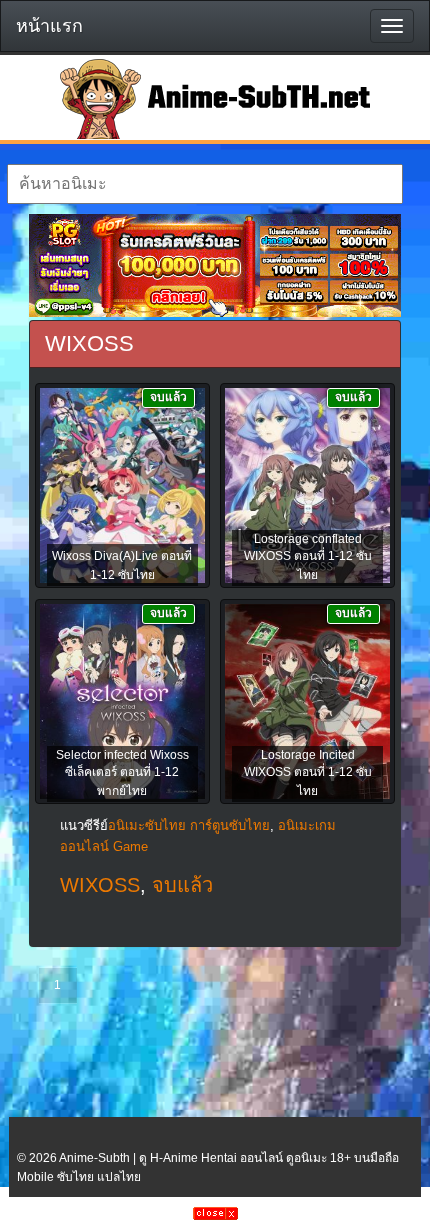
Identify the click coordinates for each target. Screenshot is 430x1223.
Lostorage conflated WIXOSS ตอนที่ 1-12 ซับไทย (308, 557)
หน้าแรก (49, 26)
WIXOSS (100, 885)
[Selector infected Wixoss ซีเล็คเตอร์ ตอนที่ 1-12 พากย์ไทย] (122, 703)
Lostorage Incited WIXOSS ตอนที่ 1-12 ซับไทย (308, 773)
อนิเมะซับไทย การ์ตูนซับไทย (189, 825)
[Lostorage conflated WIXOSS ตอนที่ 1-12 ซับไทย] (307, 487)
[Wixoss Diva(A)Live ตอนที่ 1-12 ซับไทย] (122, 487)
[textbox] (205, 184)
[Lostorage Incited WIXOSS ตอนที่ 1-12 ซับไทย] (307, 703)
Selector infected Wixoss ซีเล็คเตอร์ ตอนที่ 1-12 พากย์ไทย (122, 773)
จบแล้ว (182, 885)
